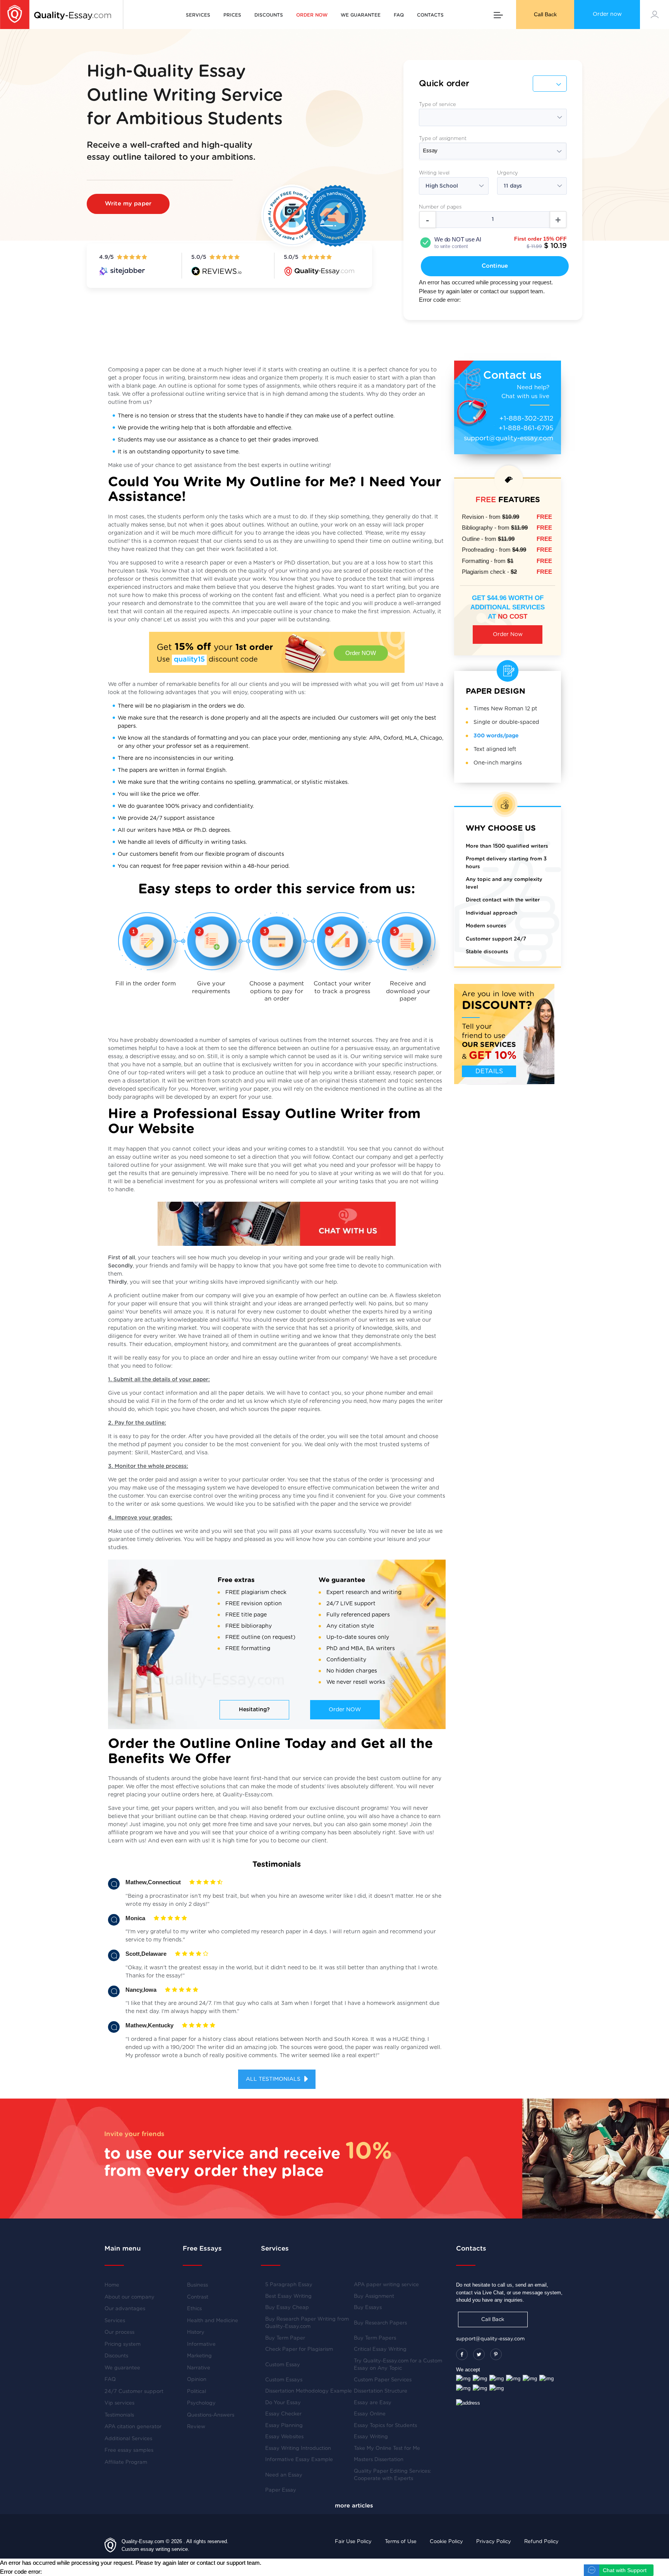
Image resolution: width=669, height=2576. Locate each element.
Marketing (199, 2356)
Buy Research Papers (380, 2323)
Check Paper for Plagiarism (299, 2349)
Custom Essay (283, 2365)
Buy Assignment (374, 2296)
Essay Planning (284, 2426)
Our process (119, 2332)
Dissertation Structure (381, 2391)
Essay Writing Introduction (298, 2449)
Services (198, 15)
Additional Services (128, 2439)
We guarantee (361, 15)
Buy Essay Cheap (287, 2308)
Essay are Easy (373, 2403)
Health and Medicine (213, 2321)
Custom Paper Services (383, 2380)
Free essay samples (129, 2450)
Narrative (199, 2368)
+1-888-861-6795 (526, 428)
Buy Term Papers (375, 2338)
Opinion (197, 2380)
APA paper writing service (386, 2285)
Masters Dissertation (379, 2460)
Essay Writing (371, 2437)
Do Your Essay (283, 2403)
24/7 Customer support (134, 2392)
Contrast (198, 2297)
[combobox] (493, 151)
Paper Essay (281, 2490)
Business (197, 2285)
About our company (130, 2297)
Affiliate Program (126, 2462)
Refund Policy (541, 2542)
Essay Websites (284, 2437)
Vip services (119, 2403)
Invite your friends (134, 2134)
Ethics (194, 2309)
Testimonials (119, 2415)
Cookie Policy (446, 2542)
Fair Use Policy (353, 2542)
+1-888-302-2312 (526, 418)
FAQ (399, 15)
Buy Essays (368, 2308)
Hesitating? (254, 1710)
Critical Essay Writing (380, 2349)
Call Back (545, 14)
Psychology (201, 2403)
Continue (495, 266)
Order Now (508, 635)
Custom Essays (284, 2380)
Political (196, 2392)
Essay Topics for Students (385, 2426)
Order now (607, 14)
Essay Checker (283, 2414)
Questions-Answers (211, 2415)
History (196, 2332)
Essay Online (370, 2414)
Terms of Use (401, 2542)
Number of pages (440, 207)
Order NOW (361, 653)
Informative (201, 2344)
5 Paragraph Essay (289, 2285)
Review (196, 2427)
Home (112, 2285)
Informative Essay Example (299, 2460)
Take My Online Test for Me (387, 2449)
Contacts (430, 15)
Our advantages (125, 2309)
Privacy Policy (494, 2542)
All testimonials (274, 2079)
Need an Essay (284, 2475)
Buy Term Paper (285, 2338)
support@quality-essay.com (509, 438)
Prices (232, 15)
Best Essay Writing (288, 2296)
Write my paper (128, 204)
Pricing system (123, 2344)
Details (489, 1071)
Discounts (269, 15)
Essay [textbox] (430, 151)
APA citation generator (133, 2427)
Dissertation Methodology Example (309, 2391)
